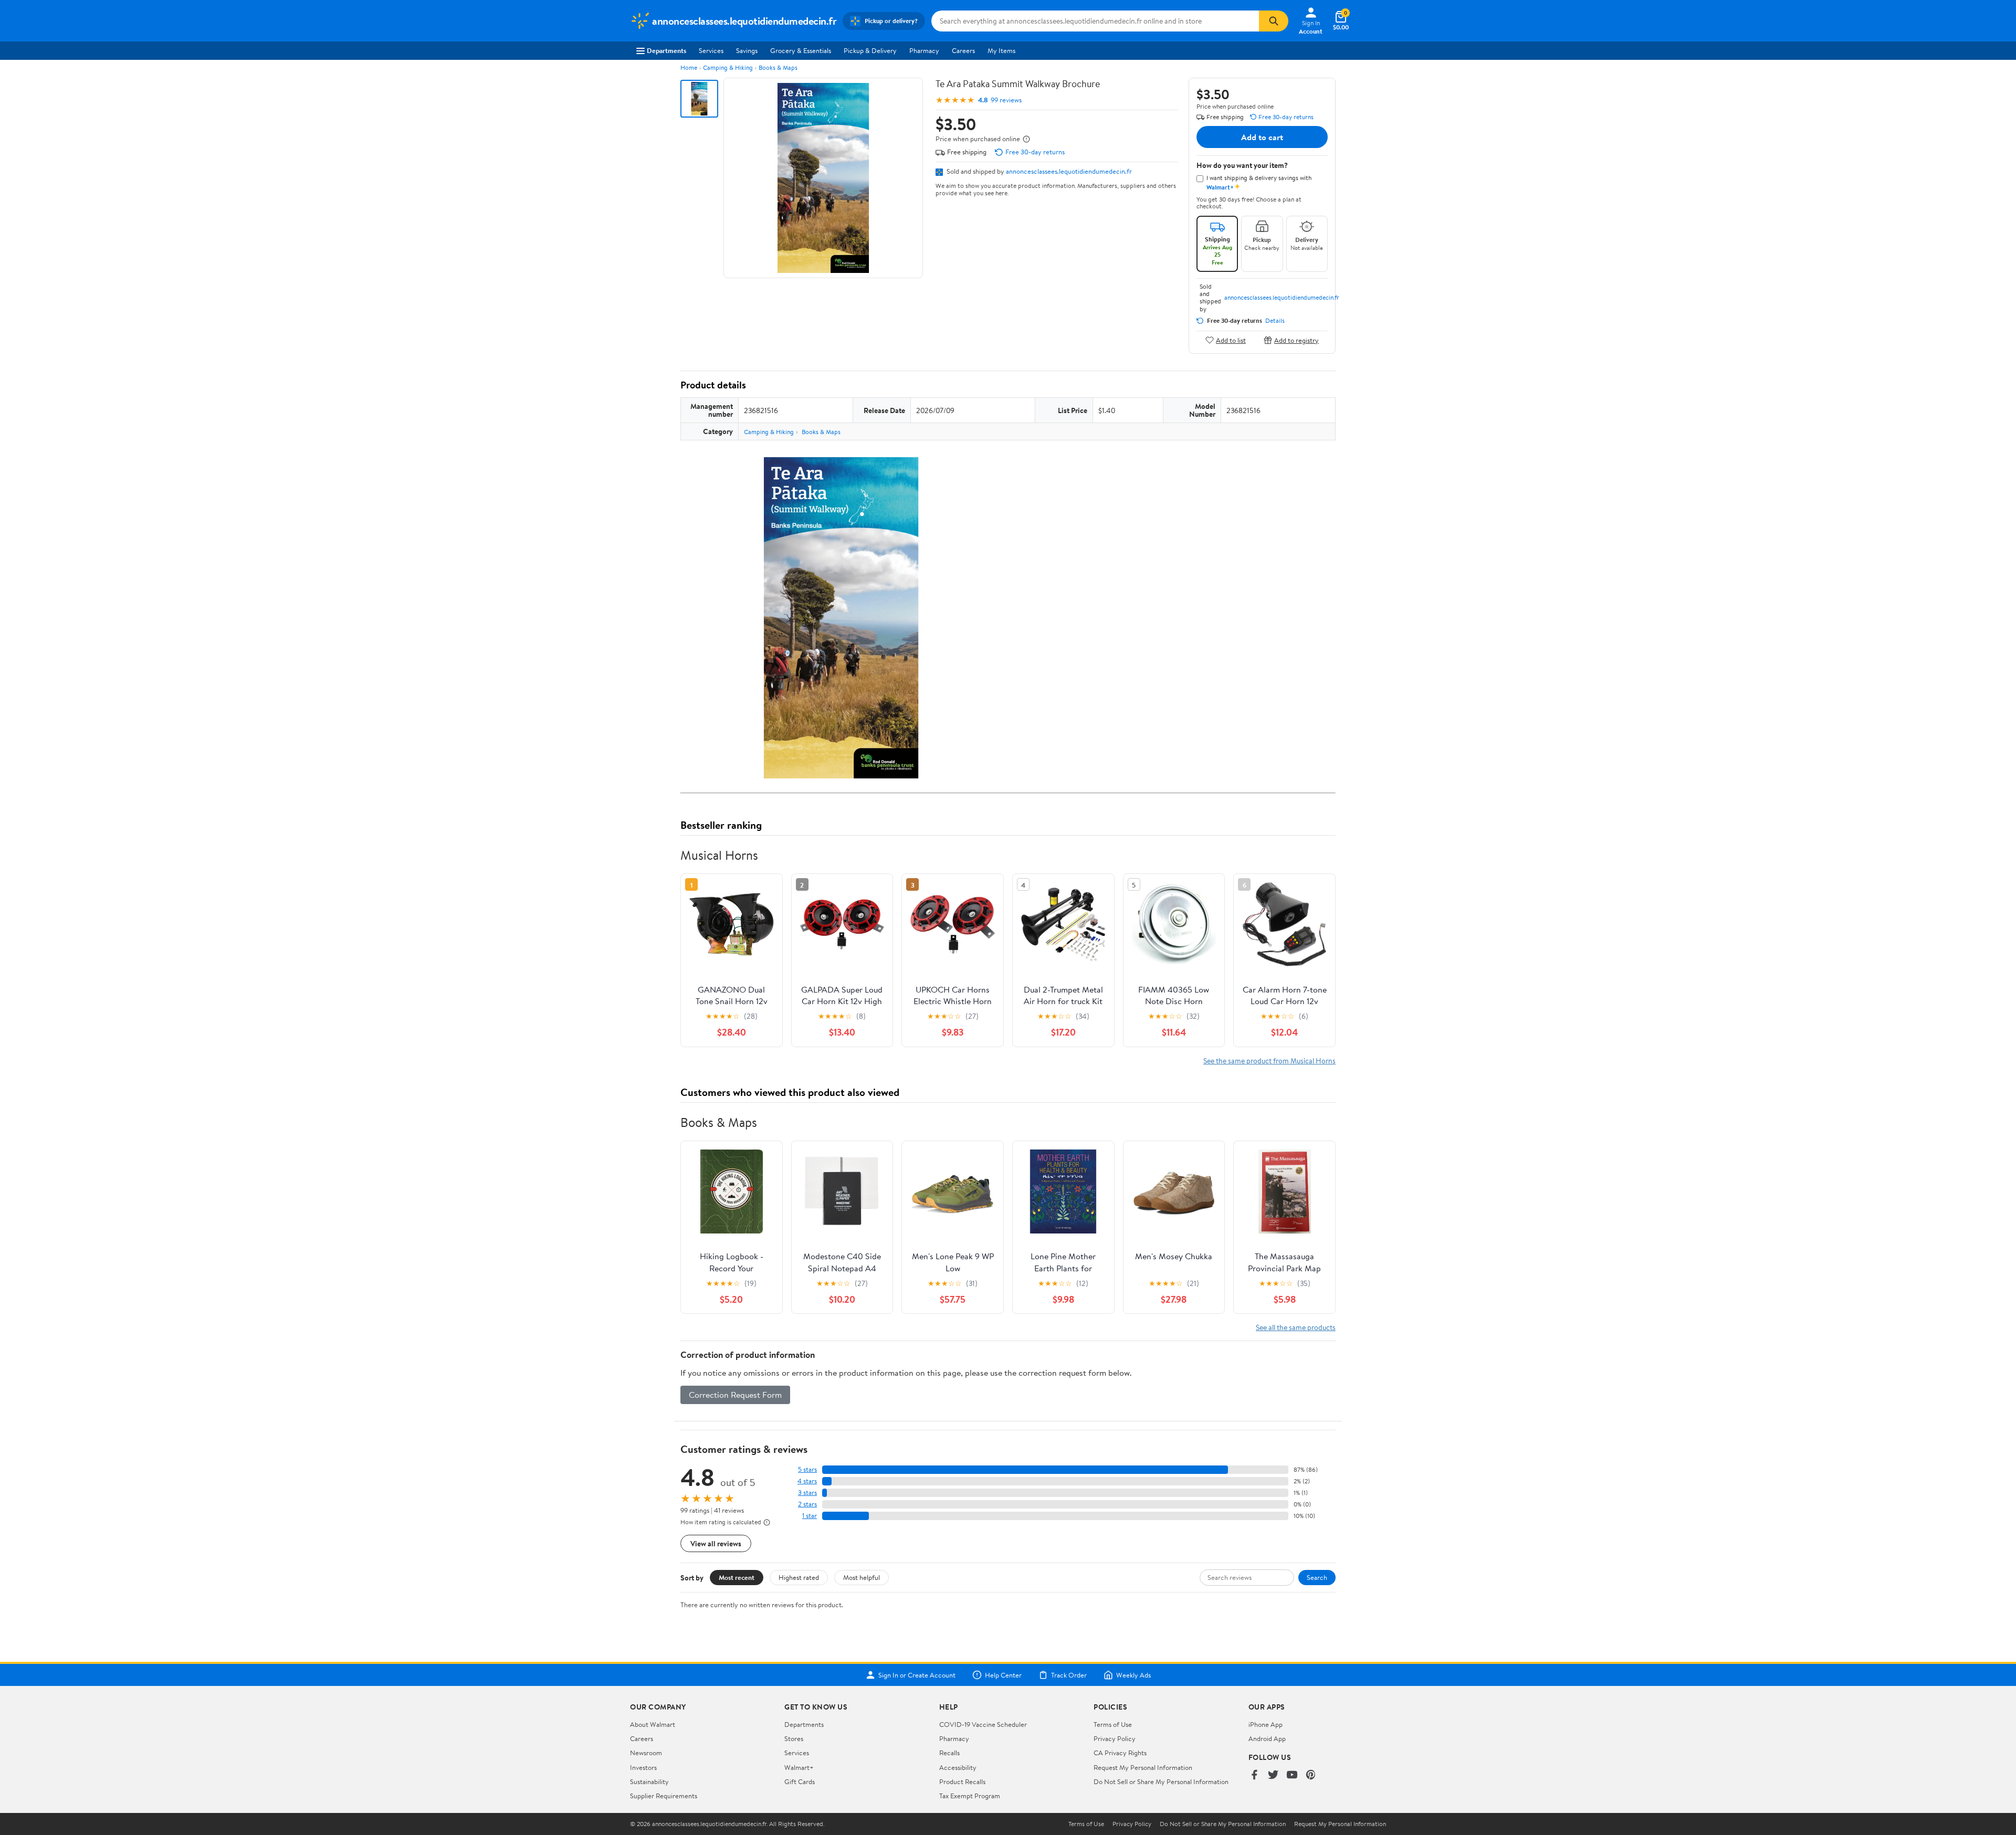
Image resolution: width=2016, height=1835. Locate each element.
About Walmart (653, 1724)
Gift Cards (800, 1781)
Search (1317, 1577)
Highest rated (799, 1577)
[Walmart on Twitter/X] (1273, 1775)
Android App (1267, 1738)
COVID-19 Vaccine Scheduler (983, 1724)
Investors (643, 1767)
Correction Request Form (735, 1395)
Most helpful (862, 1577)
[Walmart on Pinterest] (1311, 1775)
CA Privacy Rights (1120, 1753)
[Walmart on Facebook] (1254, 1775)
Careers (963, 50)
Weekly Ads (1133, 1675)
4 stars (807, 1481)
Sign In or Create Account (917, 1675)
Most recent (737, 1577)
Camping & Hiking (728, 67)
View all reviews (716, 1543)
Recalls (949, 1753)
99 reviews (1006, 100)
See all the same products (1296, 1327)
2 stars (807, 1504)
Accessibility (958, 1767)
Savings (747, 50)
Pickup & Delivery (870, 50)
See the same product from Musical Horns (1269, 1061)
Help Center (1003, 1675)
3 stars (807, 1493)
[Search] (1274, 21)
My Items (1001, 50)
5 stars (807, 1469)
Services (711, 50)
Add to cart (1262, 137)
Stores (794, 1738)
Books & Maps (778, 67)
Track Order (1069, 1675)
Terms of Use (1113, 1724)
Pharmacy (924, 50)
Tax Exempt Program (970, 1796)
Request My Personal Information (1143, 1767)
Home (689, 67)
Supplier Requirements (664, 1796)
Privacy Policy (1115, 1738)
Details (1275, 321)
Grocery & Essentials (801, 50)
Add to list (1231, 340)
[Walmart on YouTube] (1292, 1775)
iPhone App (1266, 1724)
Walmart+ (799, 1767)
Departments (666, 50)
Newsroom (646, 1753)
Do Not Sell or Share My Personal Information (1161, 1781)
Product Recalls (962, 1781)
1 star (810, 1516)
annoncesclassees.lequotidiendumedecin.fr (1069, 171)
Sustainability (649, 1781)
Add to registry (1296, 340)
